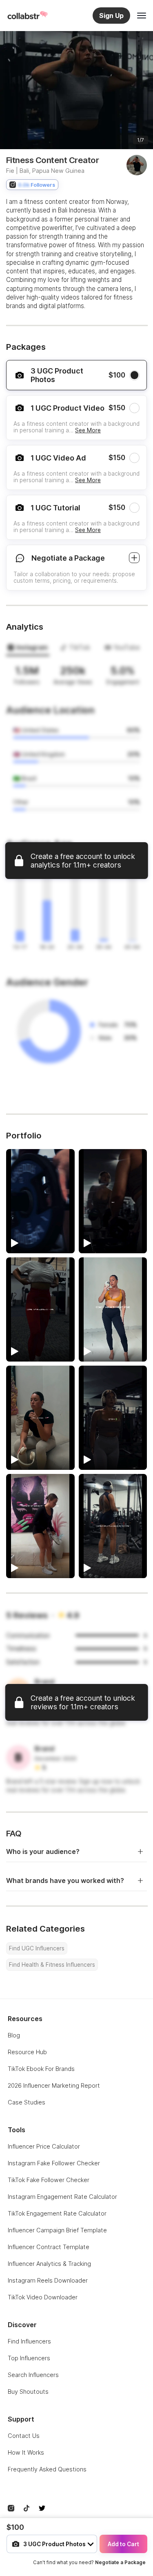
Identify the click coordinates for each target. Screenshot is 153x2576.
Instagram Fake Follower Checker (54, 2163)
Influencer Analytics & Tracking (49, 2264)
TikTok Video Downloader (43, 2297)
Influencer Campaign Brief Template (57, 2230)
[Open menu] (142, 16)
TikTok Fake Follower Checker (49, 2180)
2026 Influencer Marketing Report (54, 2085)
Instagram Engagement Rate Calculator (62, 2197)
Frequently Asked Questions (47, 2469)
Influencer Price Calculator (44, 2146)
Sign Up (111, 16)
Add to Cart (123, 2544)
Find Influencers (29, 2341)
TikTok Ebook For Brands (41, 2069)
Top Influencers (29, 2358)
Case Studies (27, 2102)
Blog (14, 2035)
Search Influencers (33, 2375)
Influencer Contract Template (49, 2247)
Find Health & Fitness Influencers (52, 1965)
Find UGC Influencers (37, 1948)
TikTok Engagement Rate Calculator (57, 2213)
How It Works (26, 2452)
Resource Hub (27, 2052)
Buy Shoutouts (28, 2392)
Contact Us (24, 2436)
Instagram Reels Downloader (48, 2280)
